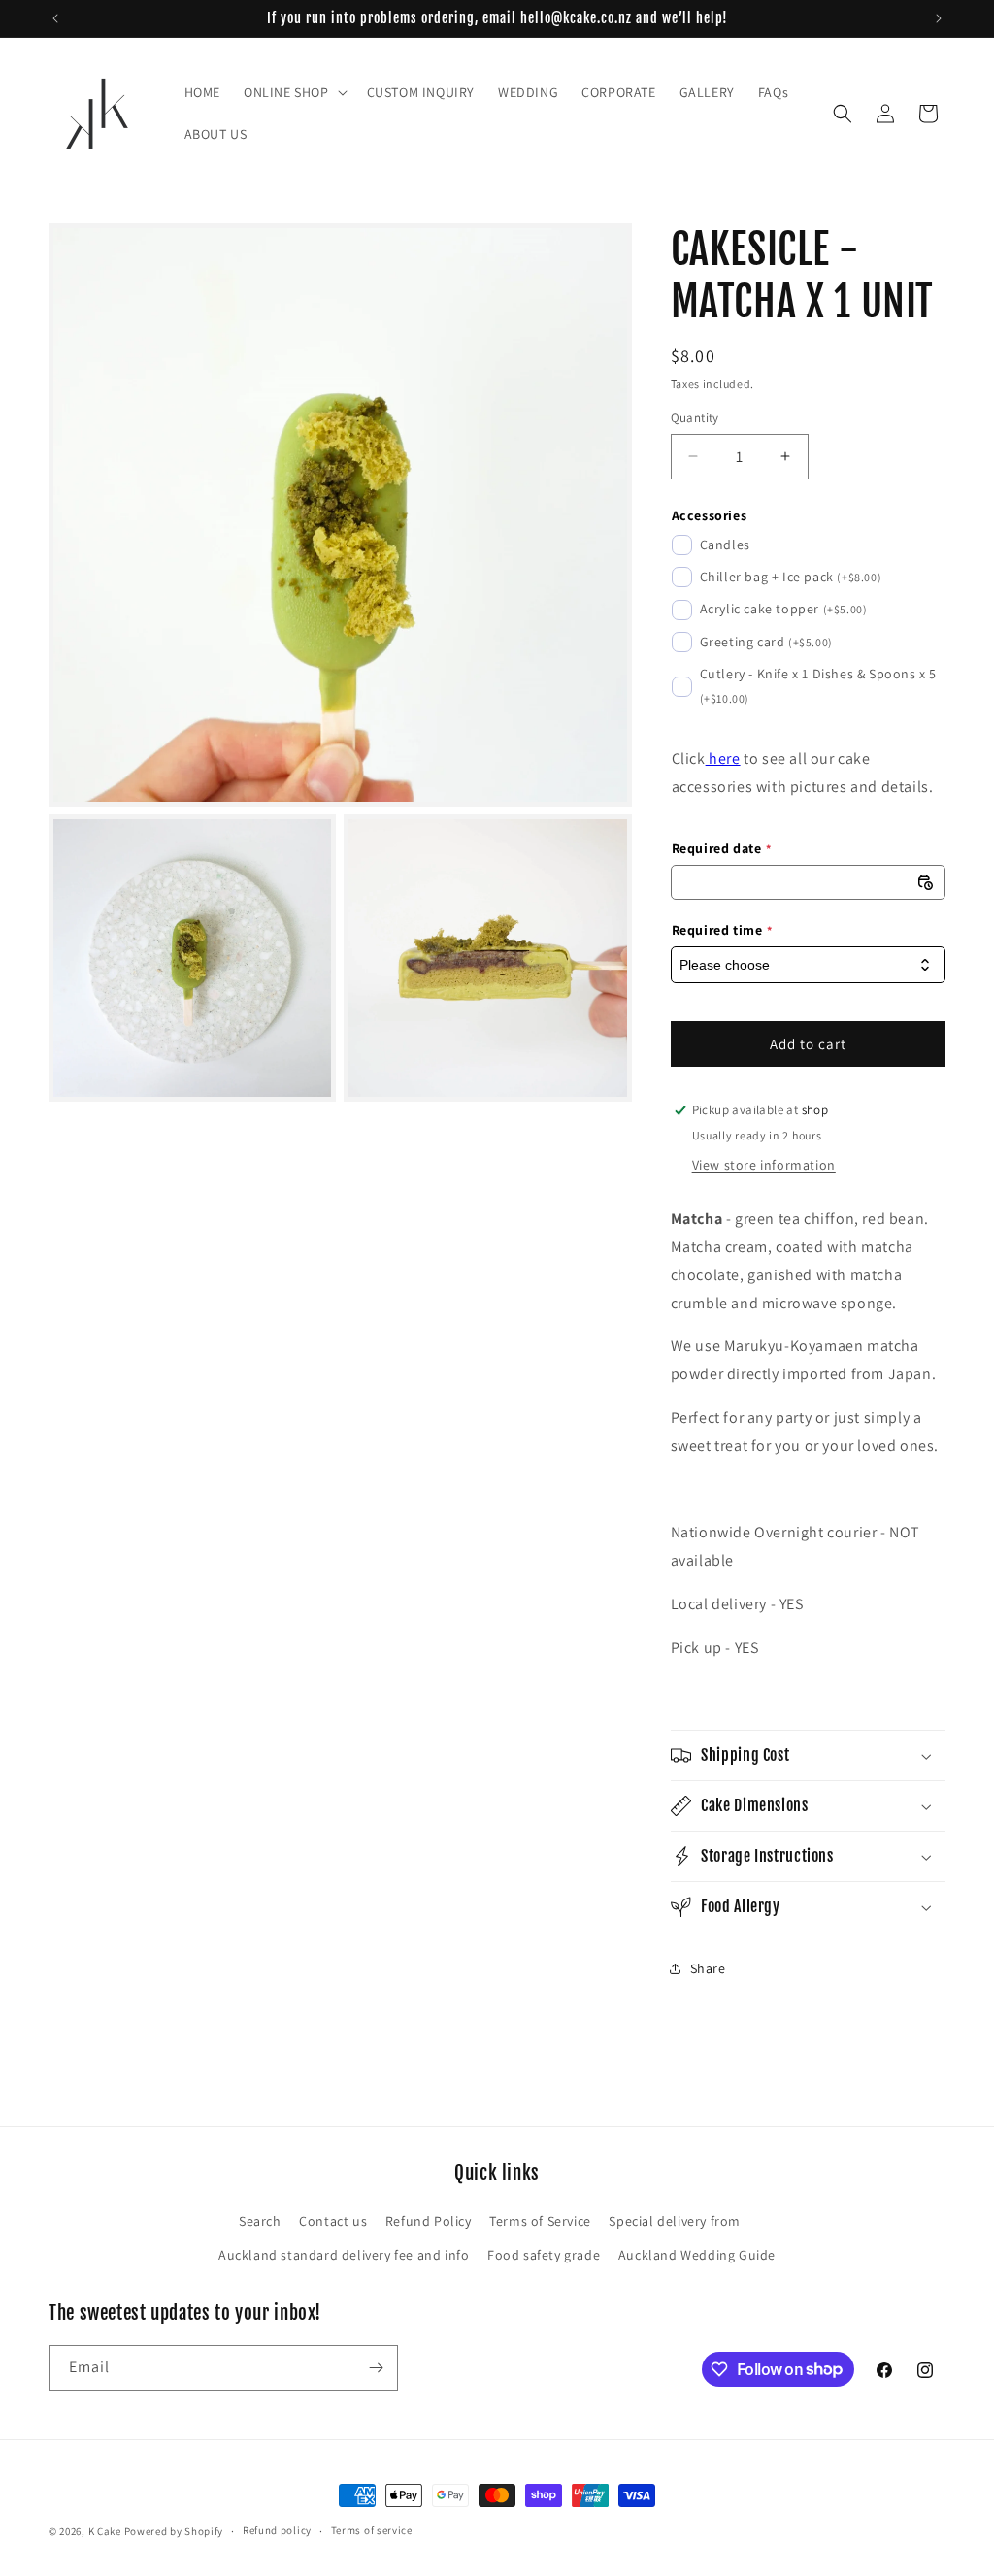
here (723, 759)
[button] (294, 92)
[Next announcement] (939, 18)
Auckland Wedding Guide (697, 2255)
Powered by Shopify (174, 2531)
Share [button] (708, 1968)
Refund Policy (429, 2221)
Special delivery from (675, 2221)
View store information (764, 1165)
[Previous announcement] (55, 18)
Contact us (333, 2221)
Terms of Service (540, 2221)
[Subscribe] (376, 2368)
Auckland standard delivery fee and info (344, 2255)
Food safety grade (544, 2255)
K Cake (105, 2531)
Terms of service (372, 2530)
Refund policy (277, 2530)
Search (260, 2221)
